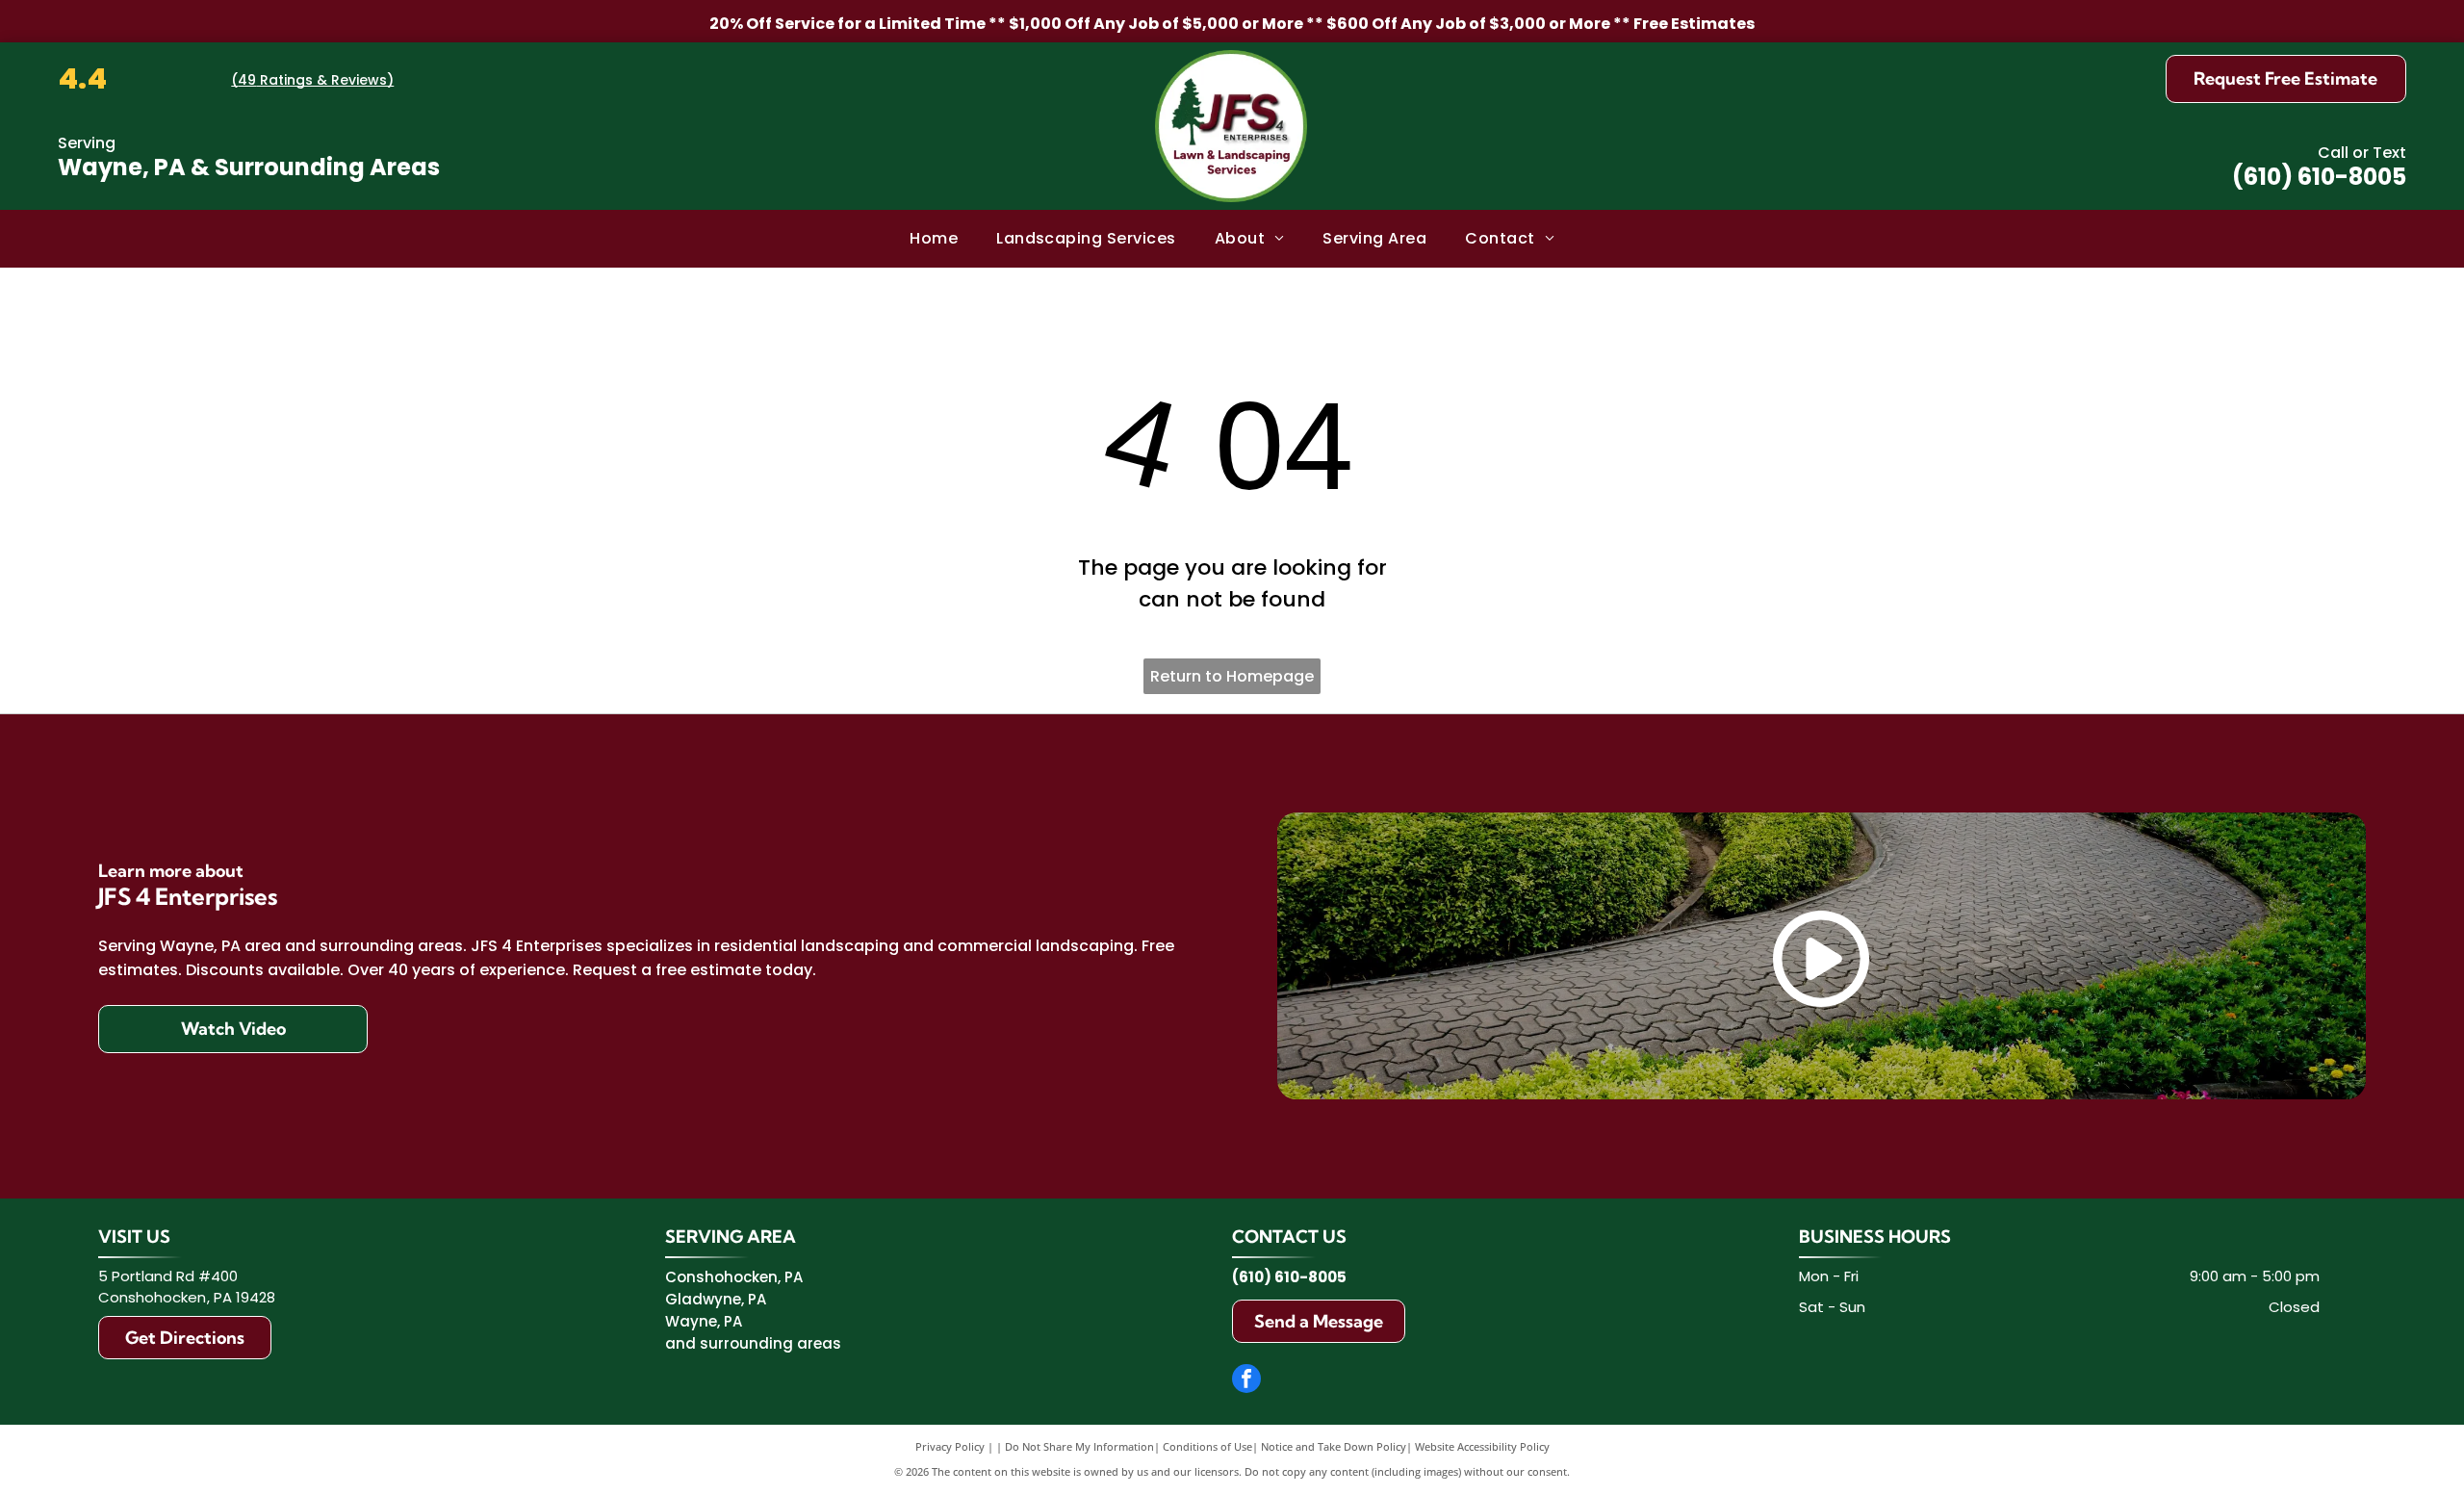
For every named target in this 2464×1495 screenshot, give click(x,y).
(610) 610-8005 (2319, 177)
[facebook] (1246, 1381)
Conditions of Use (1207, 1446)
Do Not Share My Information (1079, 1446)
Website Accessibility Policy (1482, 1446)
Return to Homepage (1232, 676)
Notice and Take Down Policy (1334, 1446)
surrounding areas (770, 1343)
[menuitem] (934, 239)
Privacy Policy (950, 1446)
